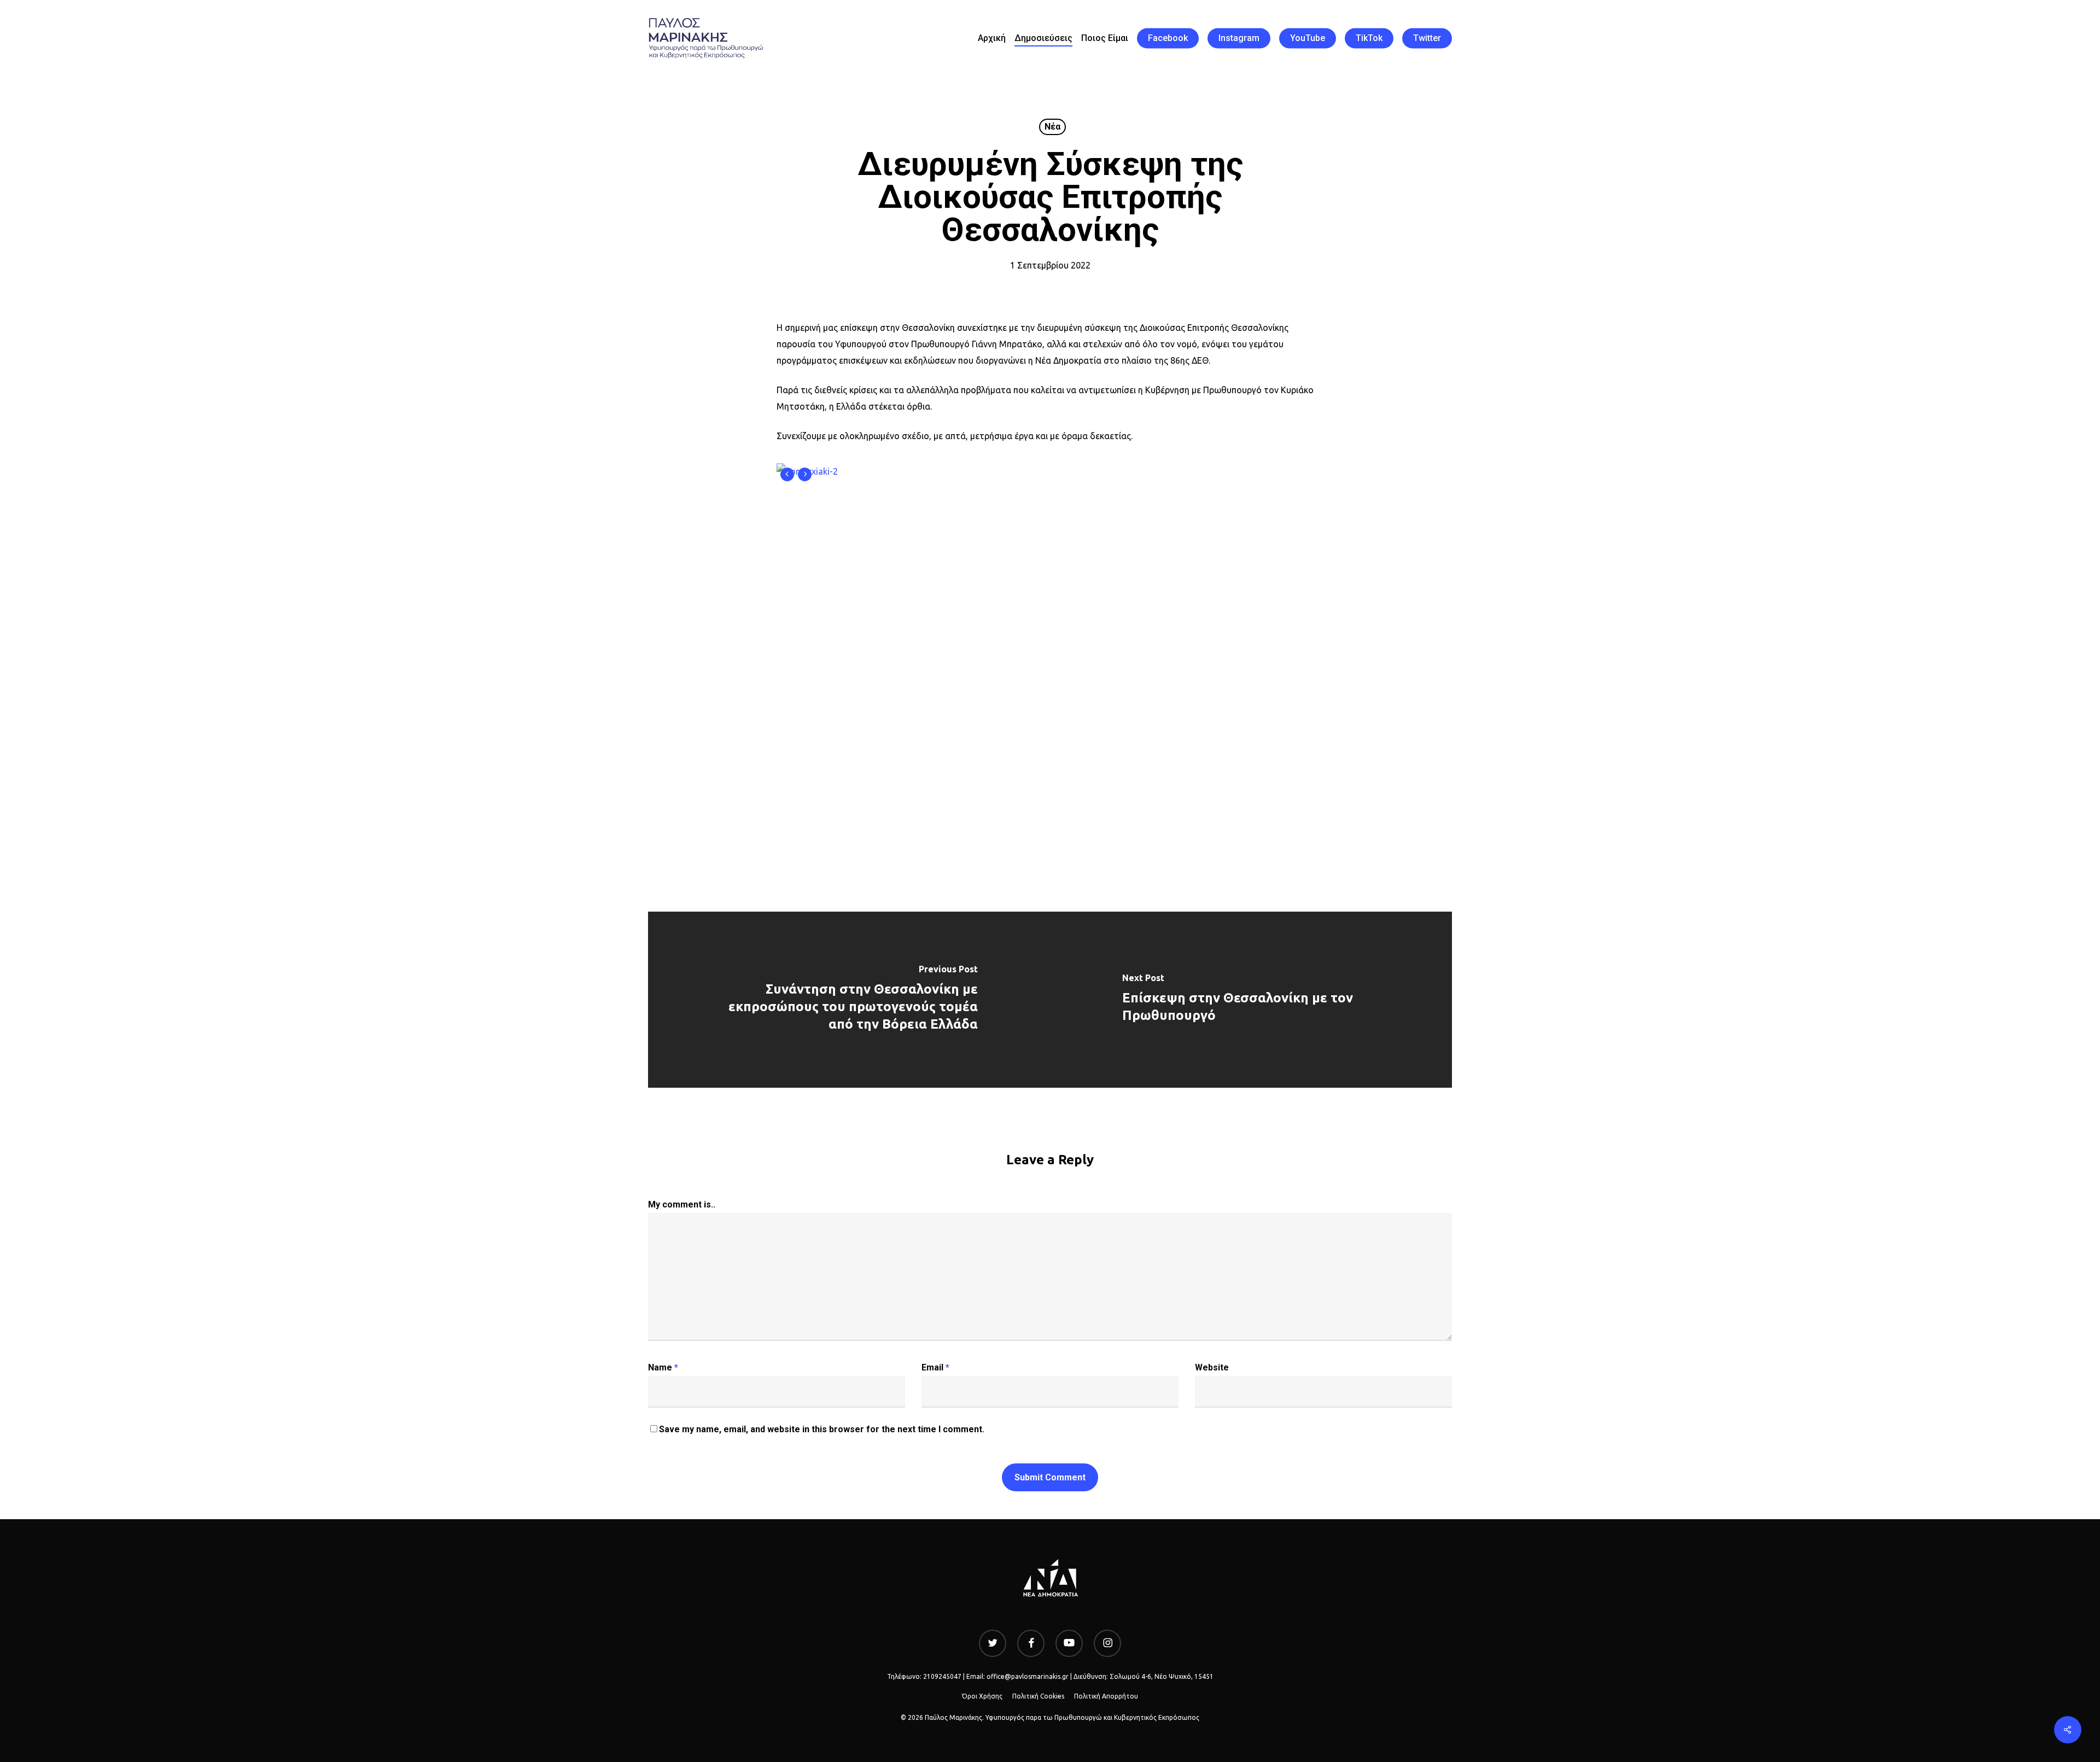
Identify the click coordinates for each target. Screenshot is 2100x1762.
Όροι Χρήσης (982, 1696)
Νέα (1052, 127)
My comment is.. (682, 1204)
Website (1212, 1367)
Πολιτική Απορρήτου (1106, 1696)
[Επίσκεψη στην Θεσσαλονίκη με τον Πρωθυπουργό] (1251, 999)
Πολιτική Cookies (1038, 1696)
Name (663, 1367)
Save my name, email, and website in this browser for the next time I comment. (822, 1429)
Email (935, 1367)
